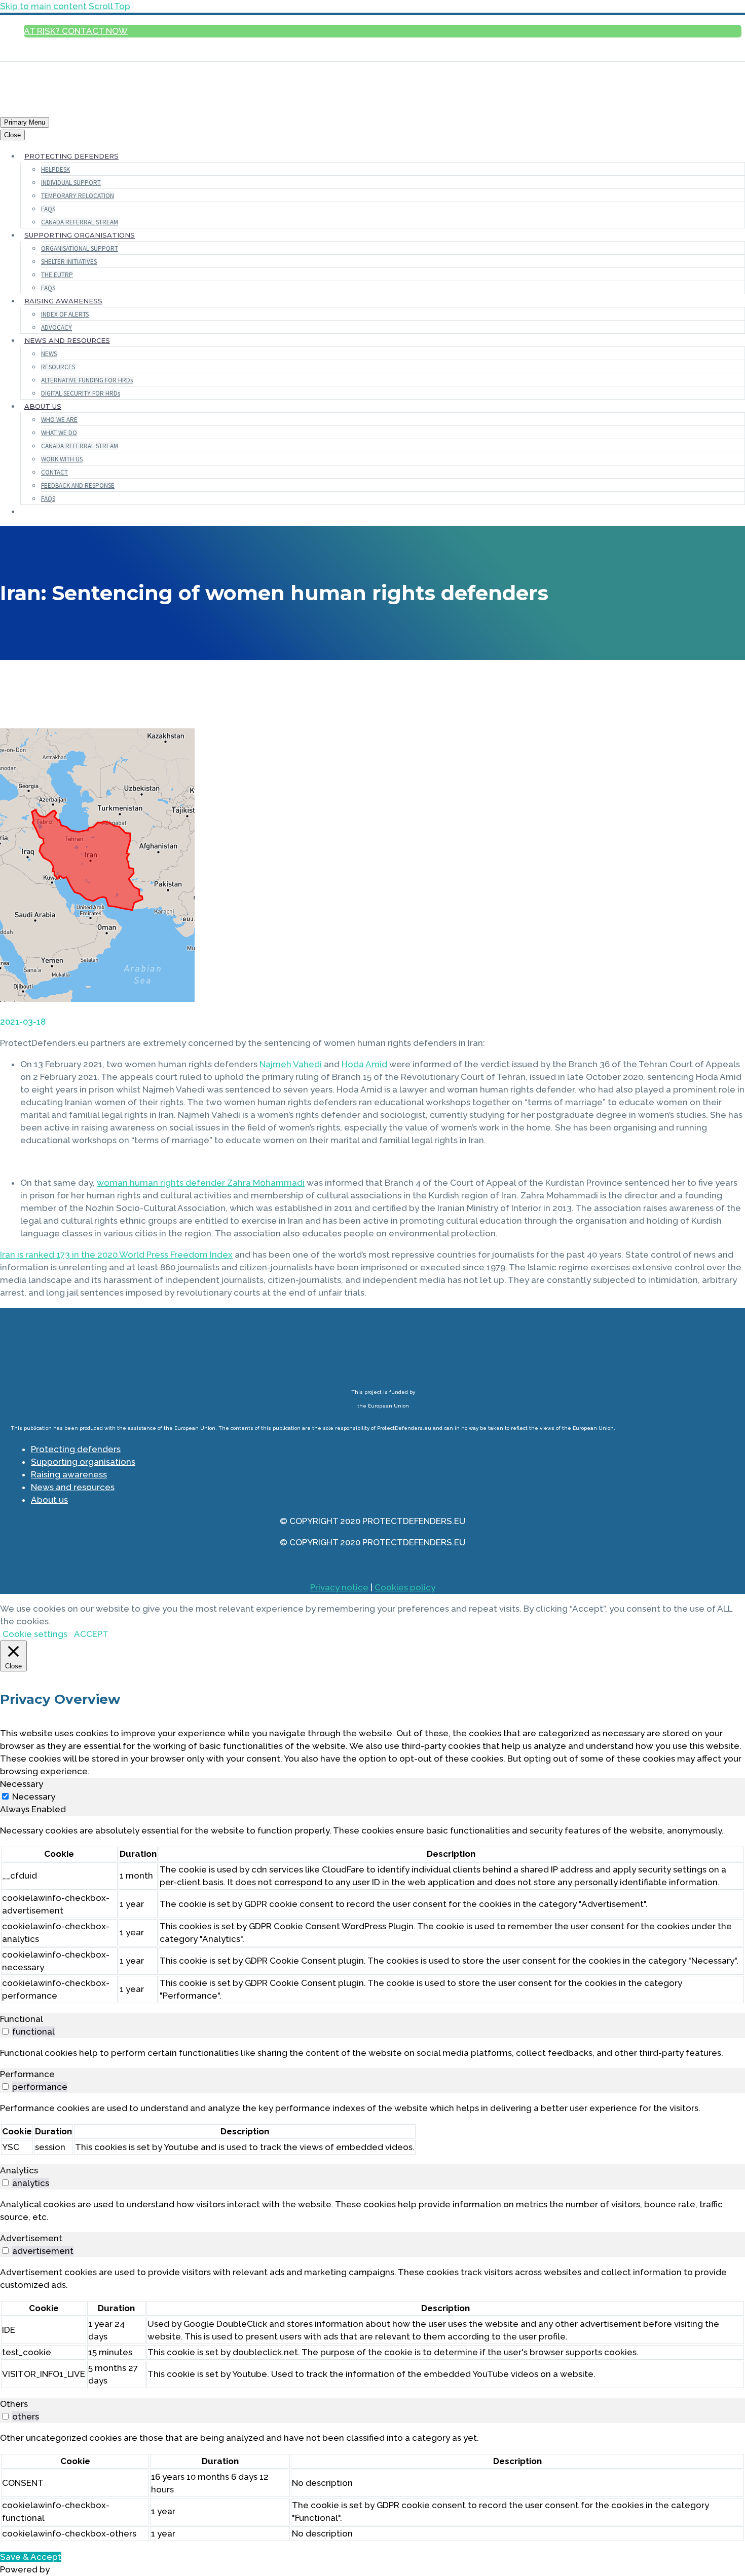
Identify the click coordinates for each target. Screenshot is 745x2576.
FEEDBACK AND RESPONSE (78, 485)
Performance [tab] (27, 2074)
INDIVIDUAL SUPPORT (71, 183)
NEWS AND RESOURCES (67, 340)
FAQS (48, 209)
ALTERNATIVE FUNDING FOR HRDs (87, 380)
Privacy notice (339, 1587)
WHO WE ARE (59, 420)
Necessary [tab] (22, 1784)
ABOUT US (43, 406)
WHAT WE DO (59, 433)
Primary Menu (25, 122)
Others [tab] (14, 2404)
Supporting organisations (83, 1462)
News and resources (73, 1487)
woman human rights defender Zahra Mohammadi (201, 1183)
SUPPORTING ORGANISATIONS (80, 235)
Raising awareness (69, 1474)
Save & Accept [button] (31, 2557)
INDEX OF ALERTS (65, 314)
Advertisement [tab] (31, 2238)
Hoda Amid (364, 1064)
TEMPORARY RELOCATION (78, 196)
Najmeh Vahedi (291, 1064)
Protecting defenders (76, 1449)
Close (12, 135)
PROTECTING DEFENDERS (71, 156)
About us (49, 1500)
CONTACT (54, 472)
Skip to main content (43, 6)
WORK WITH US (62, 459)
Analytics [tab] (19, 2170)
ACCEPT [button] (91, 1634)
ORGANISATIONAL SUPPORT (80, 248)
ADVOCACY (57, 327)
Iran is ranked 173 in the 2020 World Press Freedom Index (116, 1255)
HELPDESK (55, 169)
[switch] (5, 2031)
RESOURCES (58, 367)
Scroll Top (109, 6)
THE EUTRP (57, 275)
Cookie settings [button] (35, 1634)
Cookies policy (405, 1587)
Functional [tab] (22, 2019)
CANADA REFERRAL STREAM (80, 222)
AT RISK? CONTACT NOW (76, 31)
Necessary (34, 1797)
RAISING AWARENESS (63, 301)
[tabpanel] (372, 1914)
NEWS (49, 354)
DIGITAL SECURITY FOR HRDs (81, 393)
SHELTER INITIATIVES (69, 262)
